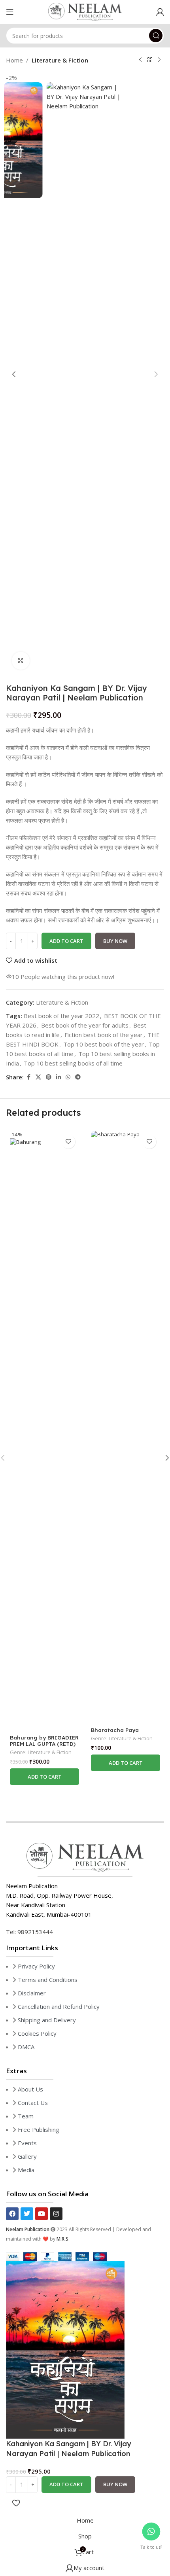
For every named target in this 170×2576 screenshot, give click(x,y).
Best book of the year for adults (85, 1025)
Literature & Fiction (60, 60)
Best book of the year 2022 (61, 1016)
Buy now (115, 941)
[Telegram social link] (78, 1077)
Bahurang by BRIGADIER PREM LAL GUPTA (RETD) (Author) (44, 1744)
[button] (14, 374)
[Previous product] (140, 60)
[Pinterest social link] (49, 1077)
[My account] (160, 12)
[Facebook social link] (28, 1077)
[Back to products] (150, 60)
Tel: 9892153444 (29, 1932)
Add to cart (66, 941)
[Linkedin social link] (59, 1077)
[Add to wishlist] (68, 1142)
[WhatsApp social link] (68, 1077)
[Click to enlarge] (21, 661)
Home (14, 60)
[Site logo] (85, 11)
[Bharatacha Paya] (126, 1427)
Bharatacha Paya (115, 1730)
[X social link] (38, 1077)
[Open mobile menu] (10, 12)
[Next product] (159, 60)
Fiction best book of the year (104, 1035)
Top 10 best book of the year (104, 1044)
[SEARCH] (156, 36)
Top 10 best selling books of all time (73, 1063)
